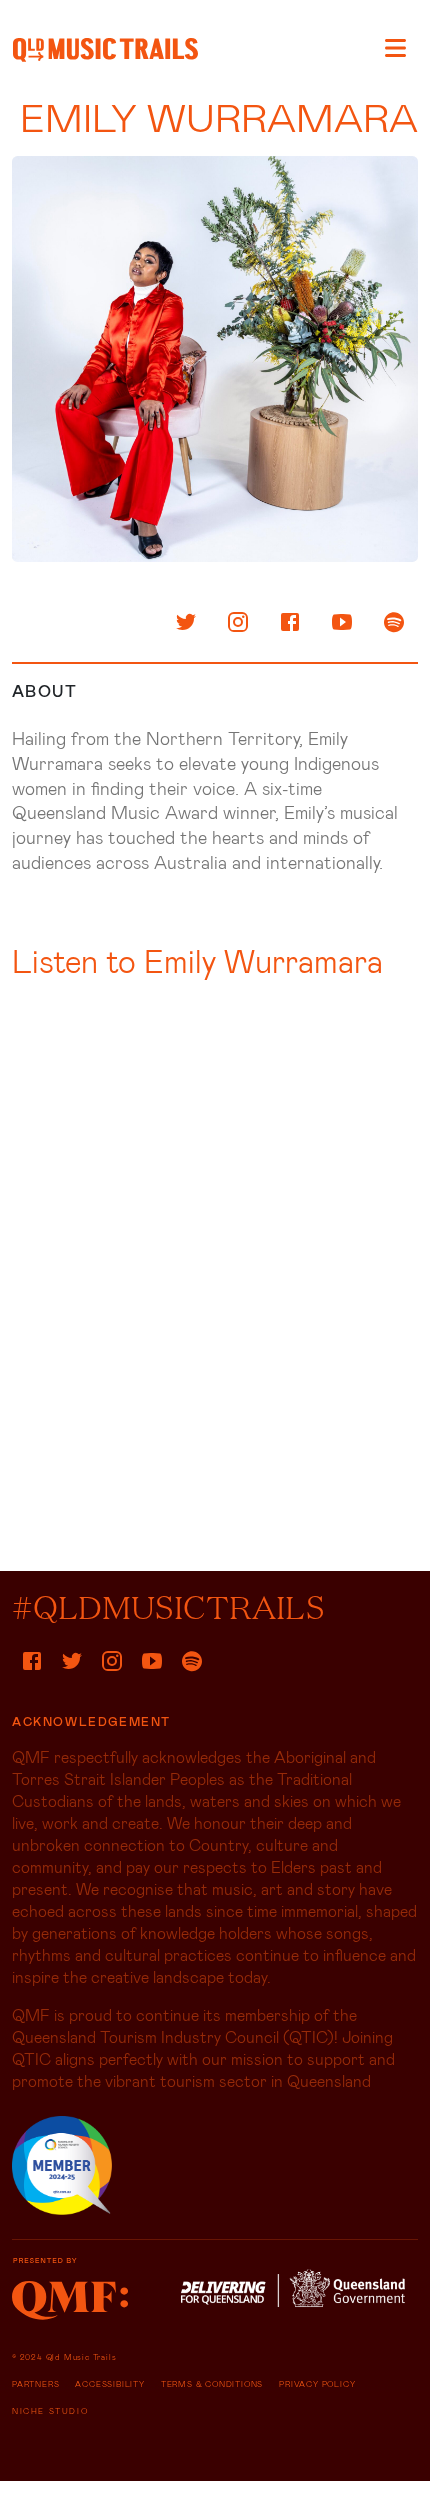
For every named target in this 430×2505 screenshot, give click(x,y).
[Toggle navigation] (395, 47)
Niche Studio (50, 2411)
